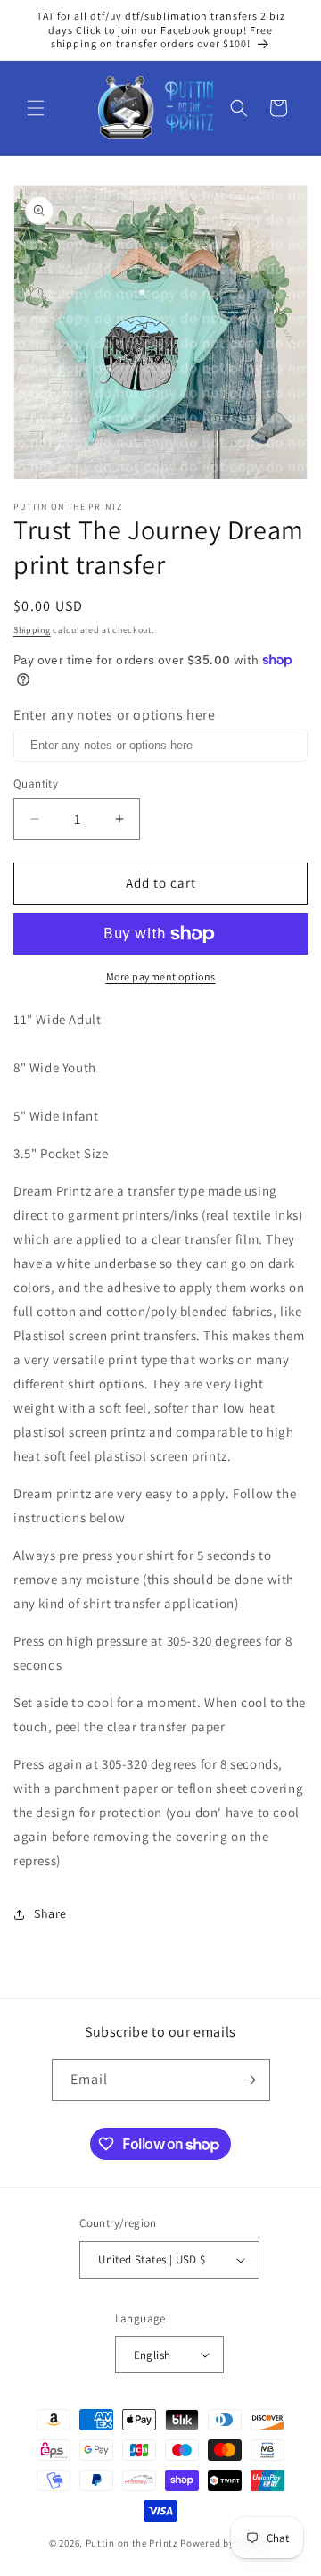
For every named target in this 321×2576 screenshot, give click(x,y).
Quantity (36, 784)
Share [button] (50, 1913)
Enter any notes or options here (115, 715)
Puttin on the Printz (132, 2543)
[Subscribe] (250, 2080)
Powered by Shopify (226, 2543)
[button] (36, 108)
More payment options (161, 976)
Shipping (32, 630)
